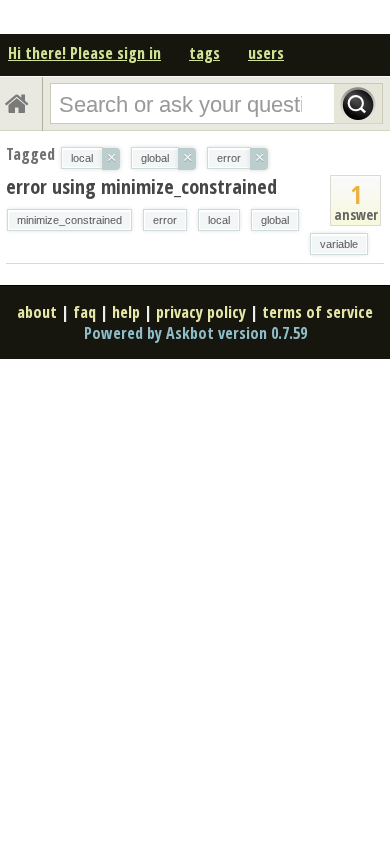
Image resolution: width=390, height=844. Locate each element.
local (219, 220)
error (165, 220)
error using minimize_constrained (141, 186)
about (37, 312)
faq (84, 312)
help (126, 312)
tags (204, 53)
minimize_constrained (69, 220)
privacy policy (201, 312)
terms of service (317, 312)
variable (339, 244)
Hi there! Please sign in (84, 53)
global (275, 220)
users (266, 53)
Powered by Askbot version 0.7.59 (195, 333)
